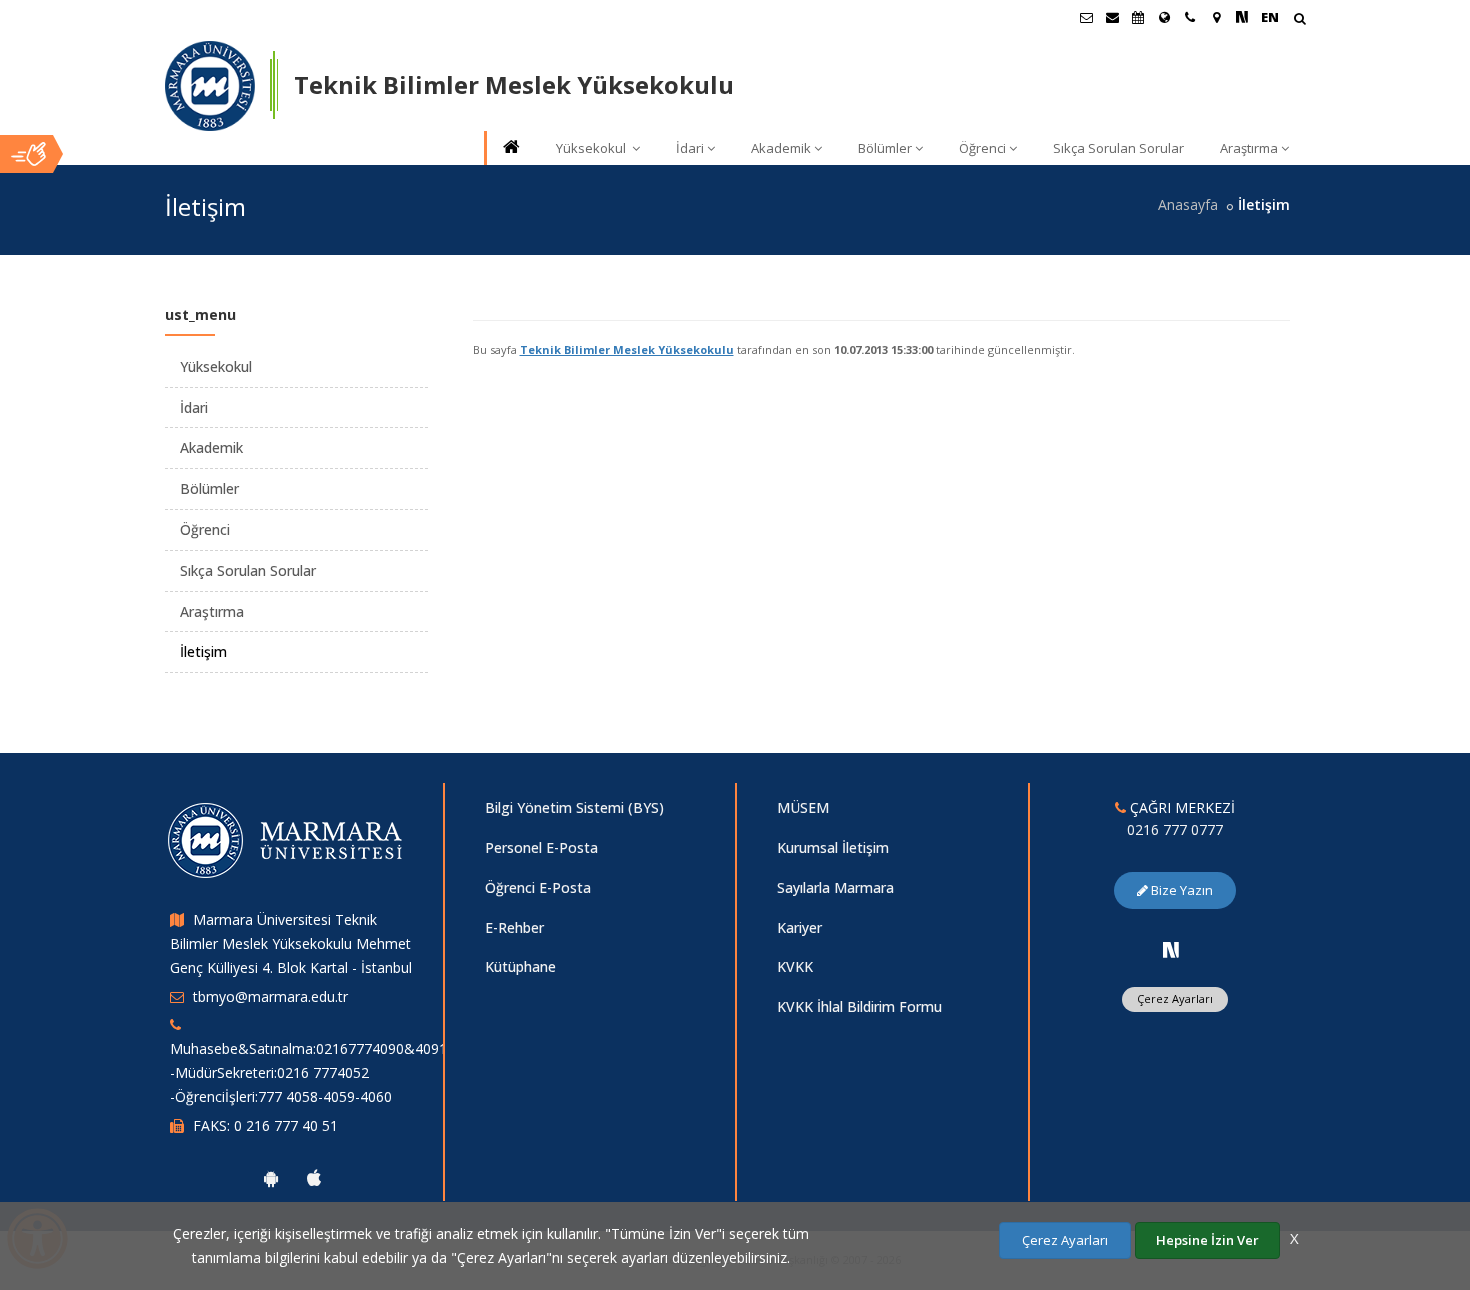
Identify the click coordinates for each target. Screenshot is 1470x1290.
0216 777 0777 (1175, 829)
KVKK (795, 966)
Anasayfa (1188, 204)
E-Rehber (514, 927)
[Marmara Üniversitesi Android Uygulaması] (271, 1178)
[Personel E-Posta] (1112, 17)
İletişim (203, 651)
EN (1270, 17)
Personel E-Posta (541, 847)
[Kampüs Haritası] (1216, 17)
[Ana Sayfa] (510, 148)
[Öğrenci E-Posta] (1086, 17)
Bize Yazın (1180, 890)
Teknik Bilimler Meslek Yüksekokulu (627, 349)
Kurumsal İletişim (833, 847)
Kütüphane (520, 966)
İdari (690, 148)
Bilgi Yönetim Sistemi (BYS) (574, 807)
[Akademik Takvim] (1138, 17)
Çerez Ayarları (1175, 998)
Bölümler (885, 148)
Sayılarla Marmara (835, 887)
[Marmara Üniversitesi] (210, 86)
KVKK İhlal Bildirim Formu (859, 1006)
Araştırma (1249, 148)
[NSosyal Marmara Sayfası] (1242, 17)
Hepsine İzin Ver (1207, 1240)
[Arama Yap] (1299, 20)
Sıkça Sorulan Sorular (1118, 148)
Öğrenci (982, 148)
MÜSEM (803, 807)
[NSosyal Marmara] (1171, 950)
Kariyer (799, 927)
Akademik (781, 148)
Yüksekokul (592, 148)
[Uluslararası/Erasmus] (1164, 17)
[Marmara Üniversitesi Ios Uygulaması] (314, 1178)
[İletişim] (1190, 17)
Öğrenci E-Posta (538, 887)
